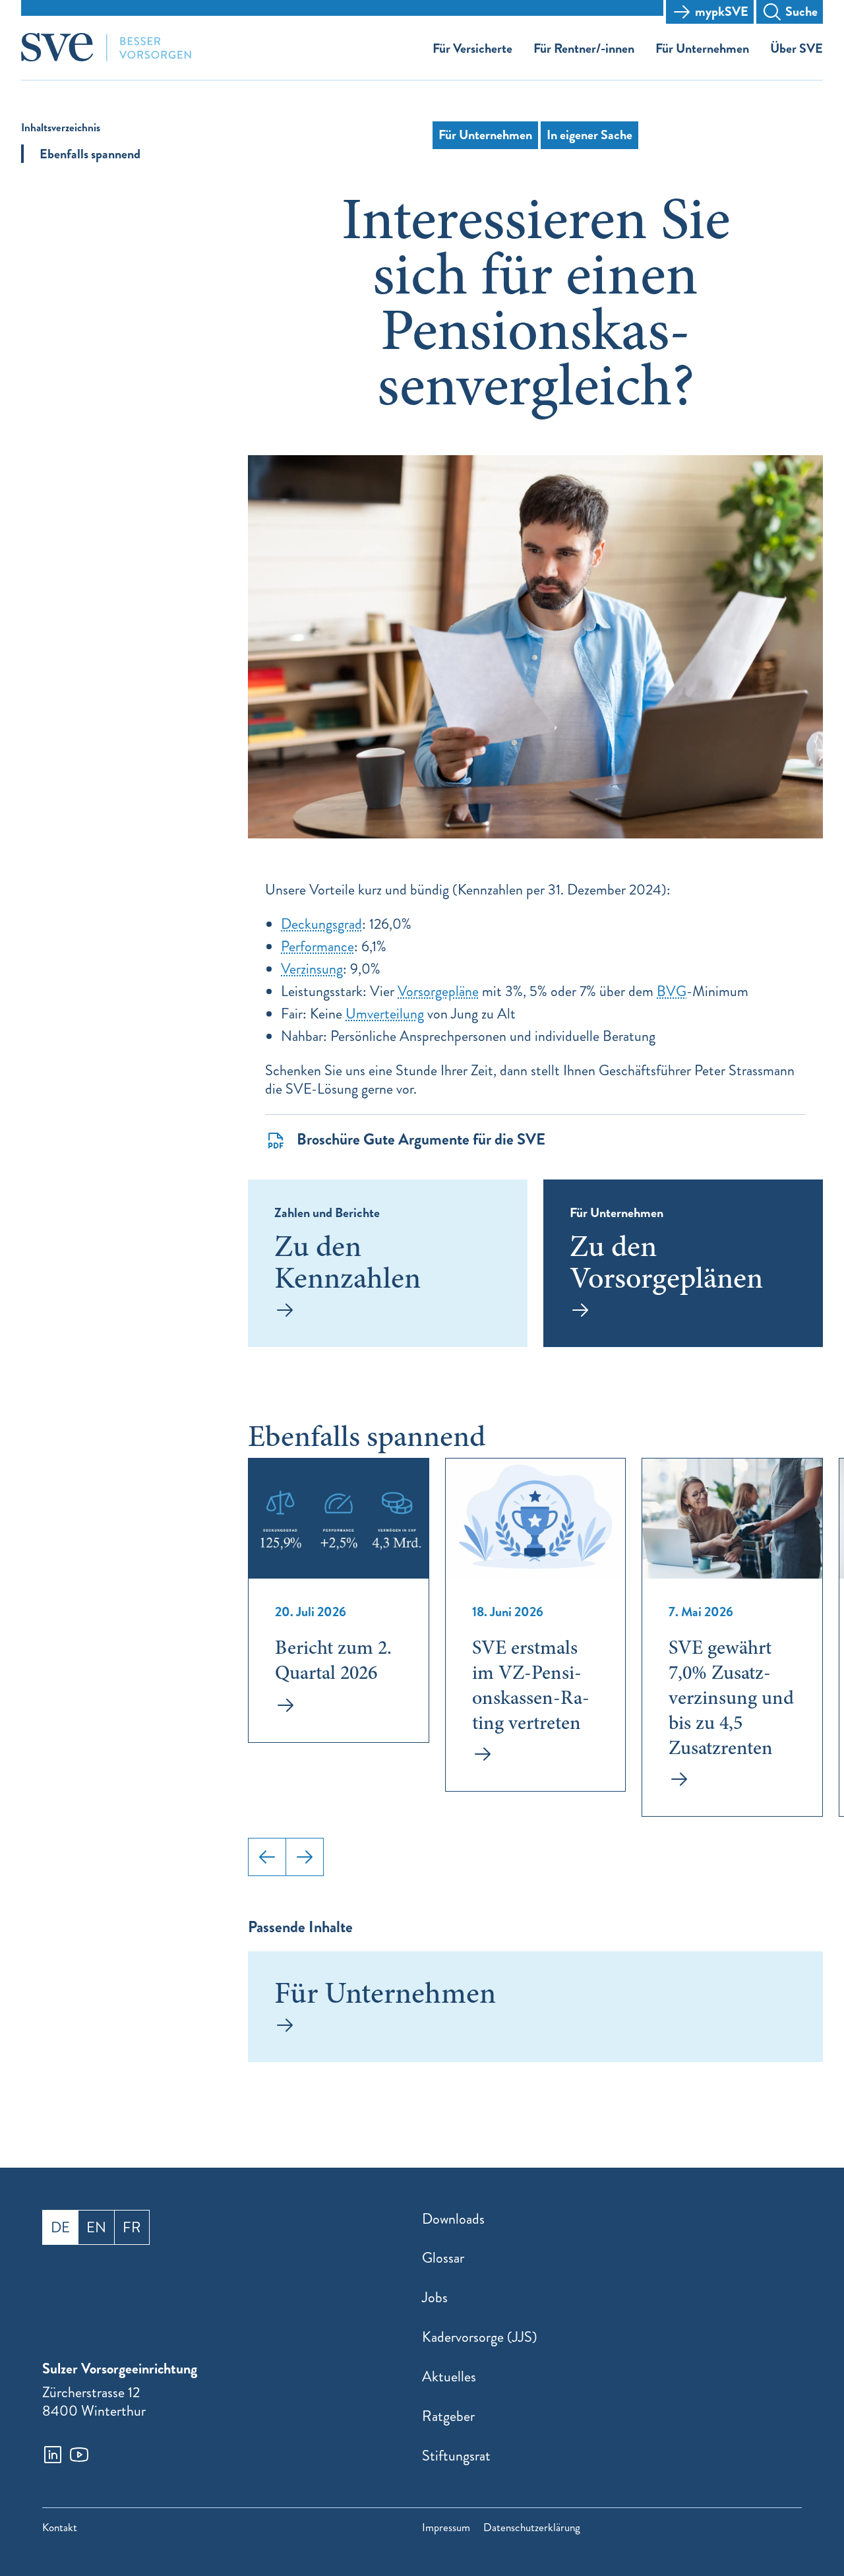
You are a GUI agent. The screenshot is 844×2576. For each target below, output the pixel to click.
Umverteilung (385, 1014)
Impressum (446, 2528)
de (60, 2227)
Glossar (443, 2258)
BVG (672, 991)
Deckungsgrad (321, 924)
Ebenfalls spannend (90, 154)
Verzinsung (312, 969)
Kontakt (60, 2528)
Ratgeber (448, 2416)
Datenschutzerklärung (532, 2528)
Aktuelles (449, 2376)
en (96, 2227)
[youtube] (79, 2455)
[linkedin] (53, 2455)
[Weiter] (305, 1857)
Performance (317, 946)
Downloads (453, 2219)
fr (132, 2227)
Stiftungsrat (456, 2456)
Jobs (435, 2297)
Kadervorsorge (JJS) (480, 2337)
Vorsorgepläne (438, 991)
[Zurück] (267, 1857)
